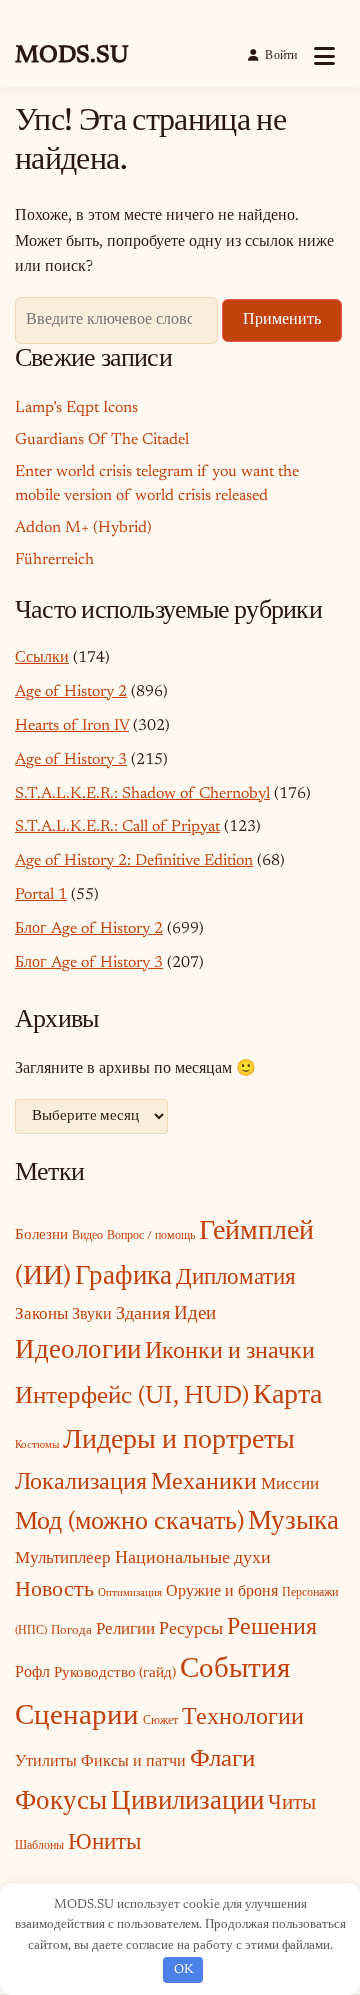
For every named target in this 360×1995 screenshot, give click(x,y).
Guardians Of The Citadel (102, 440)
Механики (204, 1483)
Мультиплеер (63, 1559)
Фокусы (61, 1802)
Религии (125, 1630)
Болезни (41, 1235)
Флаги (222, 1760)
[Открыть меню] (324, 56)
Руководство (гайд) (115, 1673)
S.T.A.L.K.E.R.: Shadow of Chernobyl (142, 794)
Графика (123, 1277)
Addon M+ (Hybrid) (83, 528)
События (235, 1670)
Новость (54, 1591)
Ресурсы (191, 1630)
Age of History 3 (71, 760)
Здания (143, 1315)
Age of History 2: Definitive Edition (134, 861)
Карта (287, 1396)
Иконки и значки (230, 1352)
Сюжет (160, 1721)
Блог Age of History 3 (89, 963)
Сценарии (77, 1717)
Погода (71, 1630)
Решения (272, 1628)
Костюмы (37, 1445)
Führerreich (54, 560)
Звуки (92, 1315)
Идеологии (78, 1351)
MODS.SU (71, 56)
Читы (292, 1804)
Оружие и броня (222, 1592)
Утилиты (46, 1762)
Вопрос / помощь (151, 1236)
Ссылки (42, 658)
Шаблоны (39, 1846)
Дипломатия (236, 1278)
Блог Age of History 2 (89, 929)
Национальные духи (193, 1559)
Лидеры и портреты (179, 1441)
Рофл (32, 1673)
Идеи (195, 1314)
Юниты (104, 1843)
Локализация (81, 1483)
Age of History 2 (71, 692)
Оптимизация (130, 1593)
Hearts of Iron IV (72, 726)
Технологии (243, 1718)
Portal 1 (41, 895)
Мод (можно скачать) (129, 1523)
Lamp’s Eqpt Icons (76, 408)
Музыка (293, 1522)
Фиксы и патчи (133, 1762)
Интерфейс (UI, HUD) (132, 1397)
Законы (41, 1315)
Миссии (290, 1485)
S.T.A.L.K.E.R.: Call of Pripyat (117, 827)
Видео (87, 1236)
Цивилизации (187, 1802)
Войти (281, 56)
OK (183, 1969)
